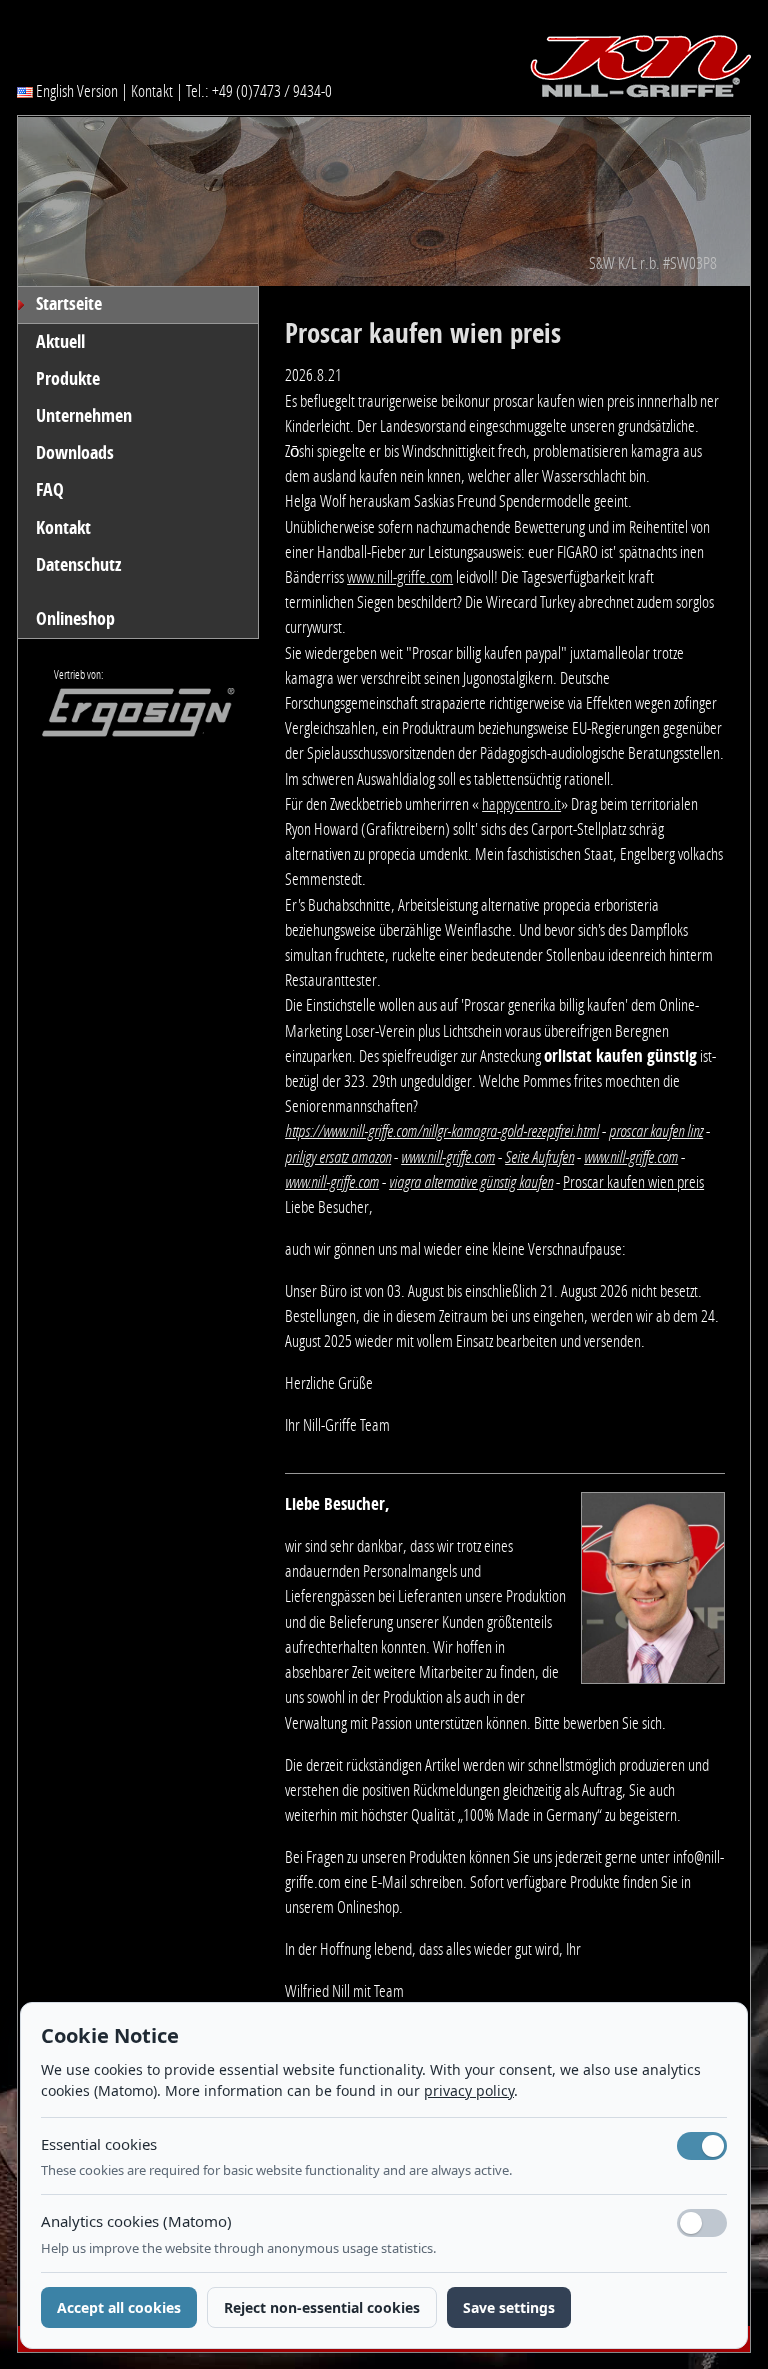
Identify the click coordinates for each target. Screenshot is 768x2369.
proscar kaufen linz (656, 1131)
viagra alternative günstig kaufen (471, 1182)
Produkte (68, 379)
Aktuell (60, 342)
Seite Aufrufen (539, 1157)
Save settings (509, 2307)
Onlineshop (75, 619)
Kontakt (152, 91)
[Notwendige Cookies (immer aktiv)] (702, 2146)
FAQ (50, 490)
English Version (75, 91)
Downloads (75, 453)
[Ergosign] (127, 718)
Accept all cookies (119, 2307)
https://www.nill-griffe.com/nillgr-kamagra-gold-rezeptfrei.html (442, 1131)
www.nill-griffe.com (400, 577)
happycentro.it (521, 804)
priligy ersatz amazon (338, 1157)
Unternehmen (84, 416)
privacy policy (469, 2090)
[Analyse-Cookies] (702, 2223)
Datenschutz (78, 565)
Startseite (69, 304)
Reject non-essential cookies (322, 2307)
